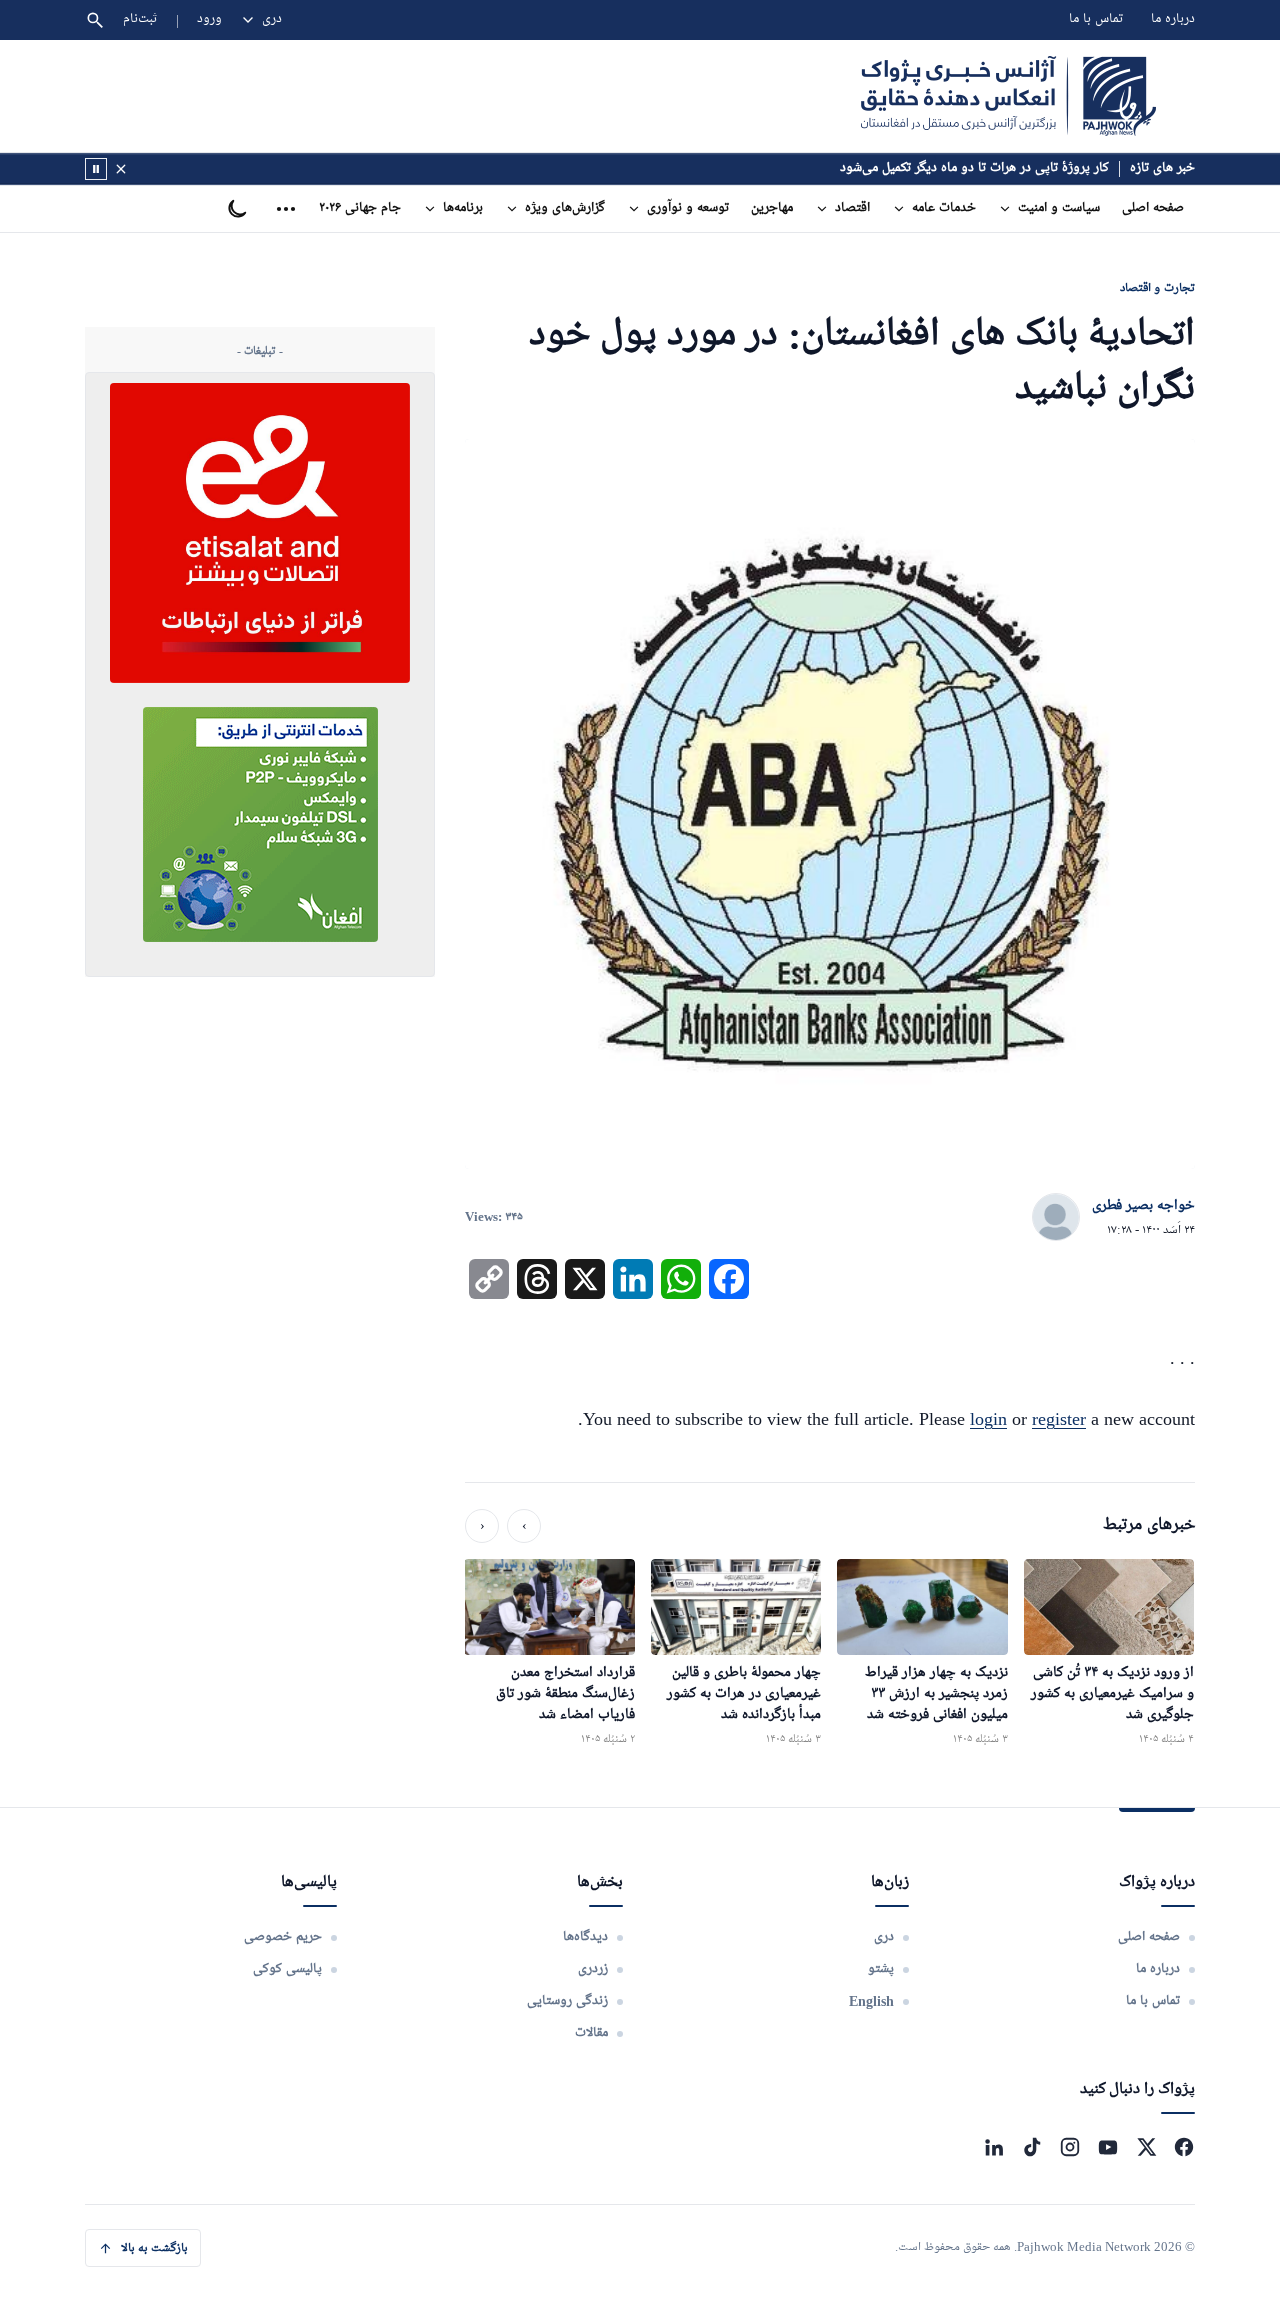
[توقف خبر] (96, 169)
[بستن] (121, 169)
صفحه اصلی (1153, 208)
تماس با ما (1096, 19)
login (988, 1419)
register (1059, 1419)
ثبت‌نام (140, 19)
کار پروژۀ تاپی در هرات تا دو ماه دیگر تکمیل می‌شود (974, 168)
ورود (209, 19)
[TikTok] (1032, 2147)
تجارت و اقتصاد (1157, 287)
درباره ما (1173, 19)
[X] (1146, 2147)
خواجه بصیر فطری (1143, 1206)
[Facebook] (1184, 2147)
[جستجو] (95, 20)
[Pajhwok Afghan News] (1008, 96)
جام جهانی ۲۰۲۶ (360, 208)
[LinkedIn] (994, 2147)
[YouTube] (1108, 2147)
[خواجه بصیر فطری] (1056, 1218)
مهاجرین (772, 208)
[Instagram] (1070, 2147)
